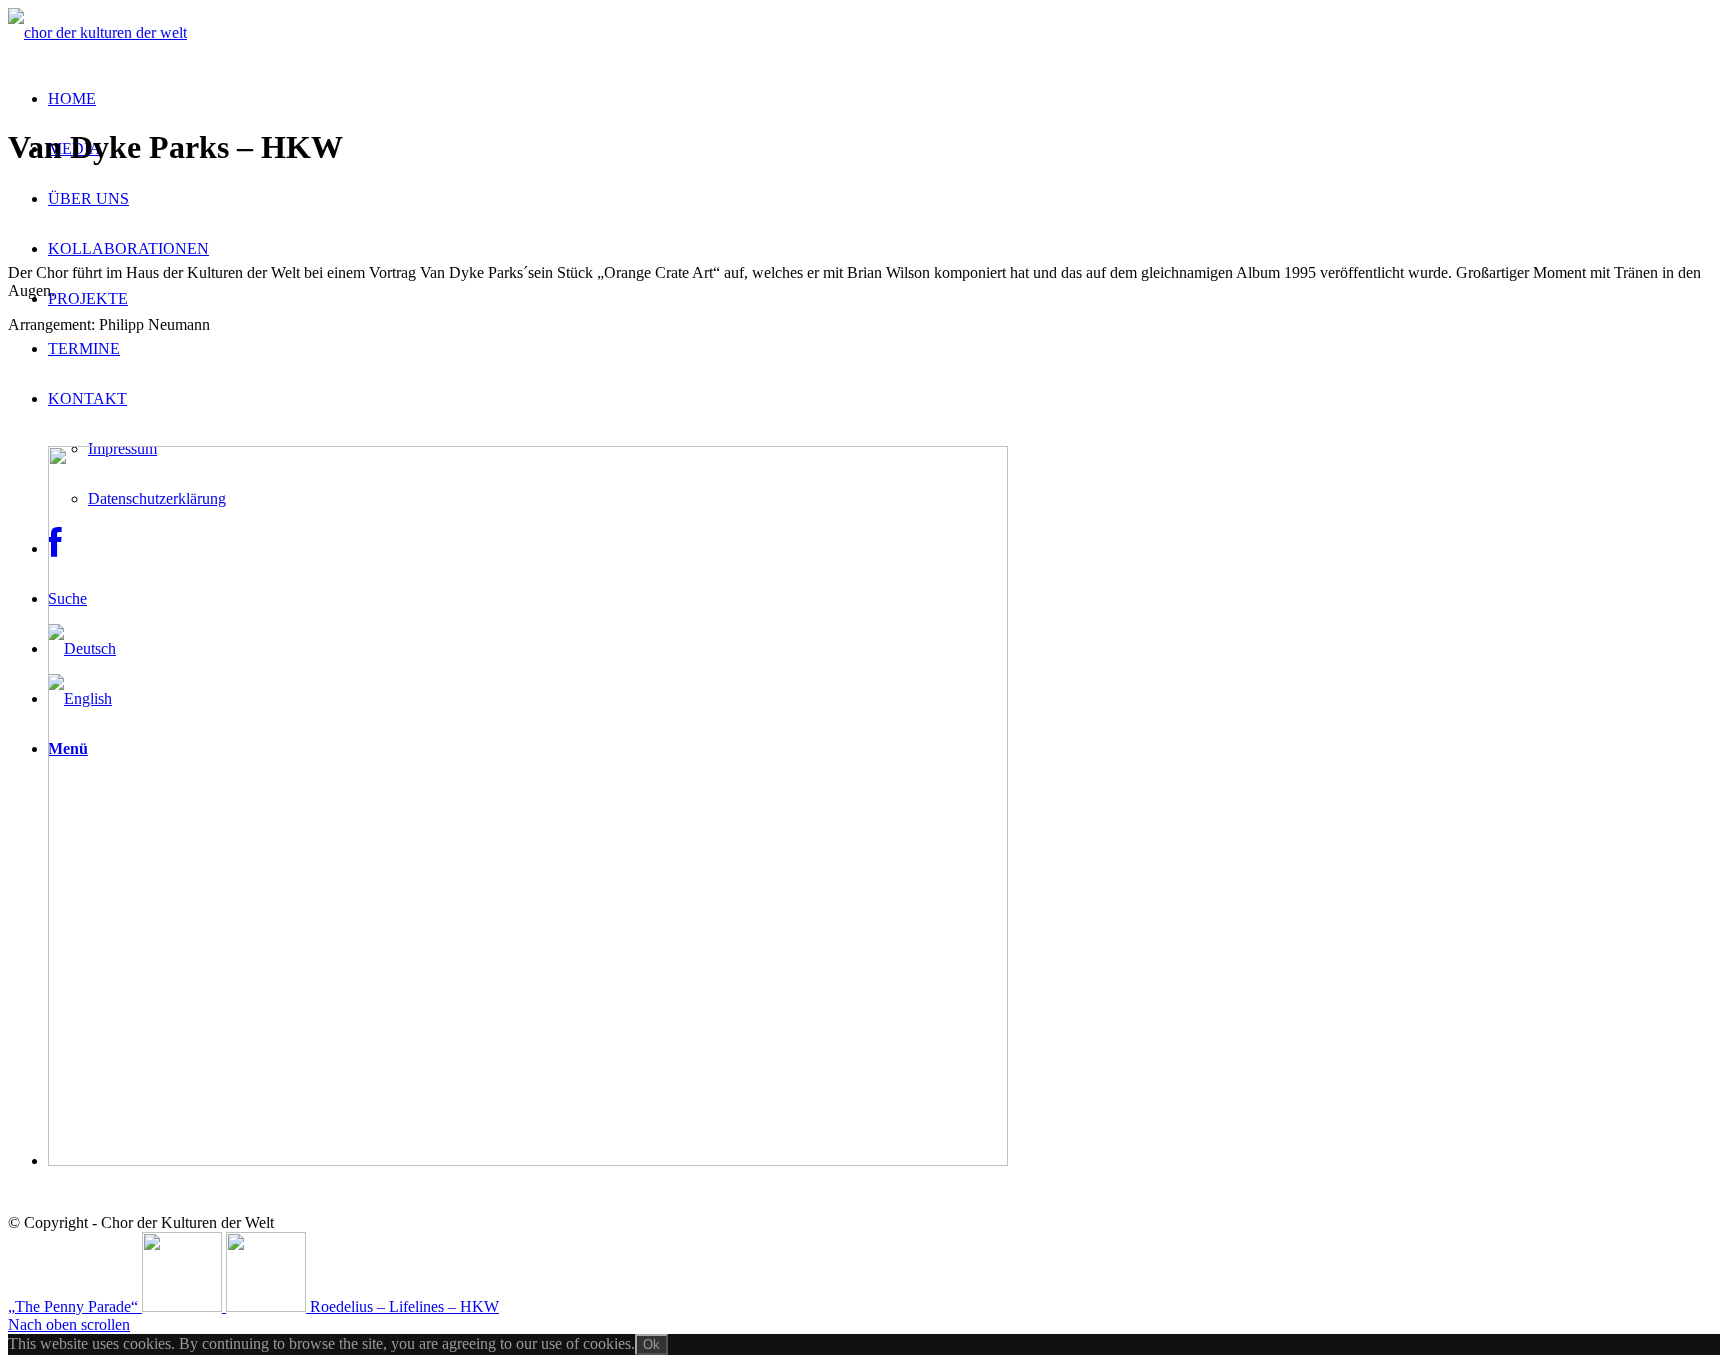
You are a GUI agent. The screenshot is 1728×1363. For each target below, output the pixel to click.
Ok (651, 1344)
